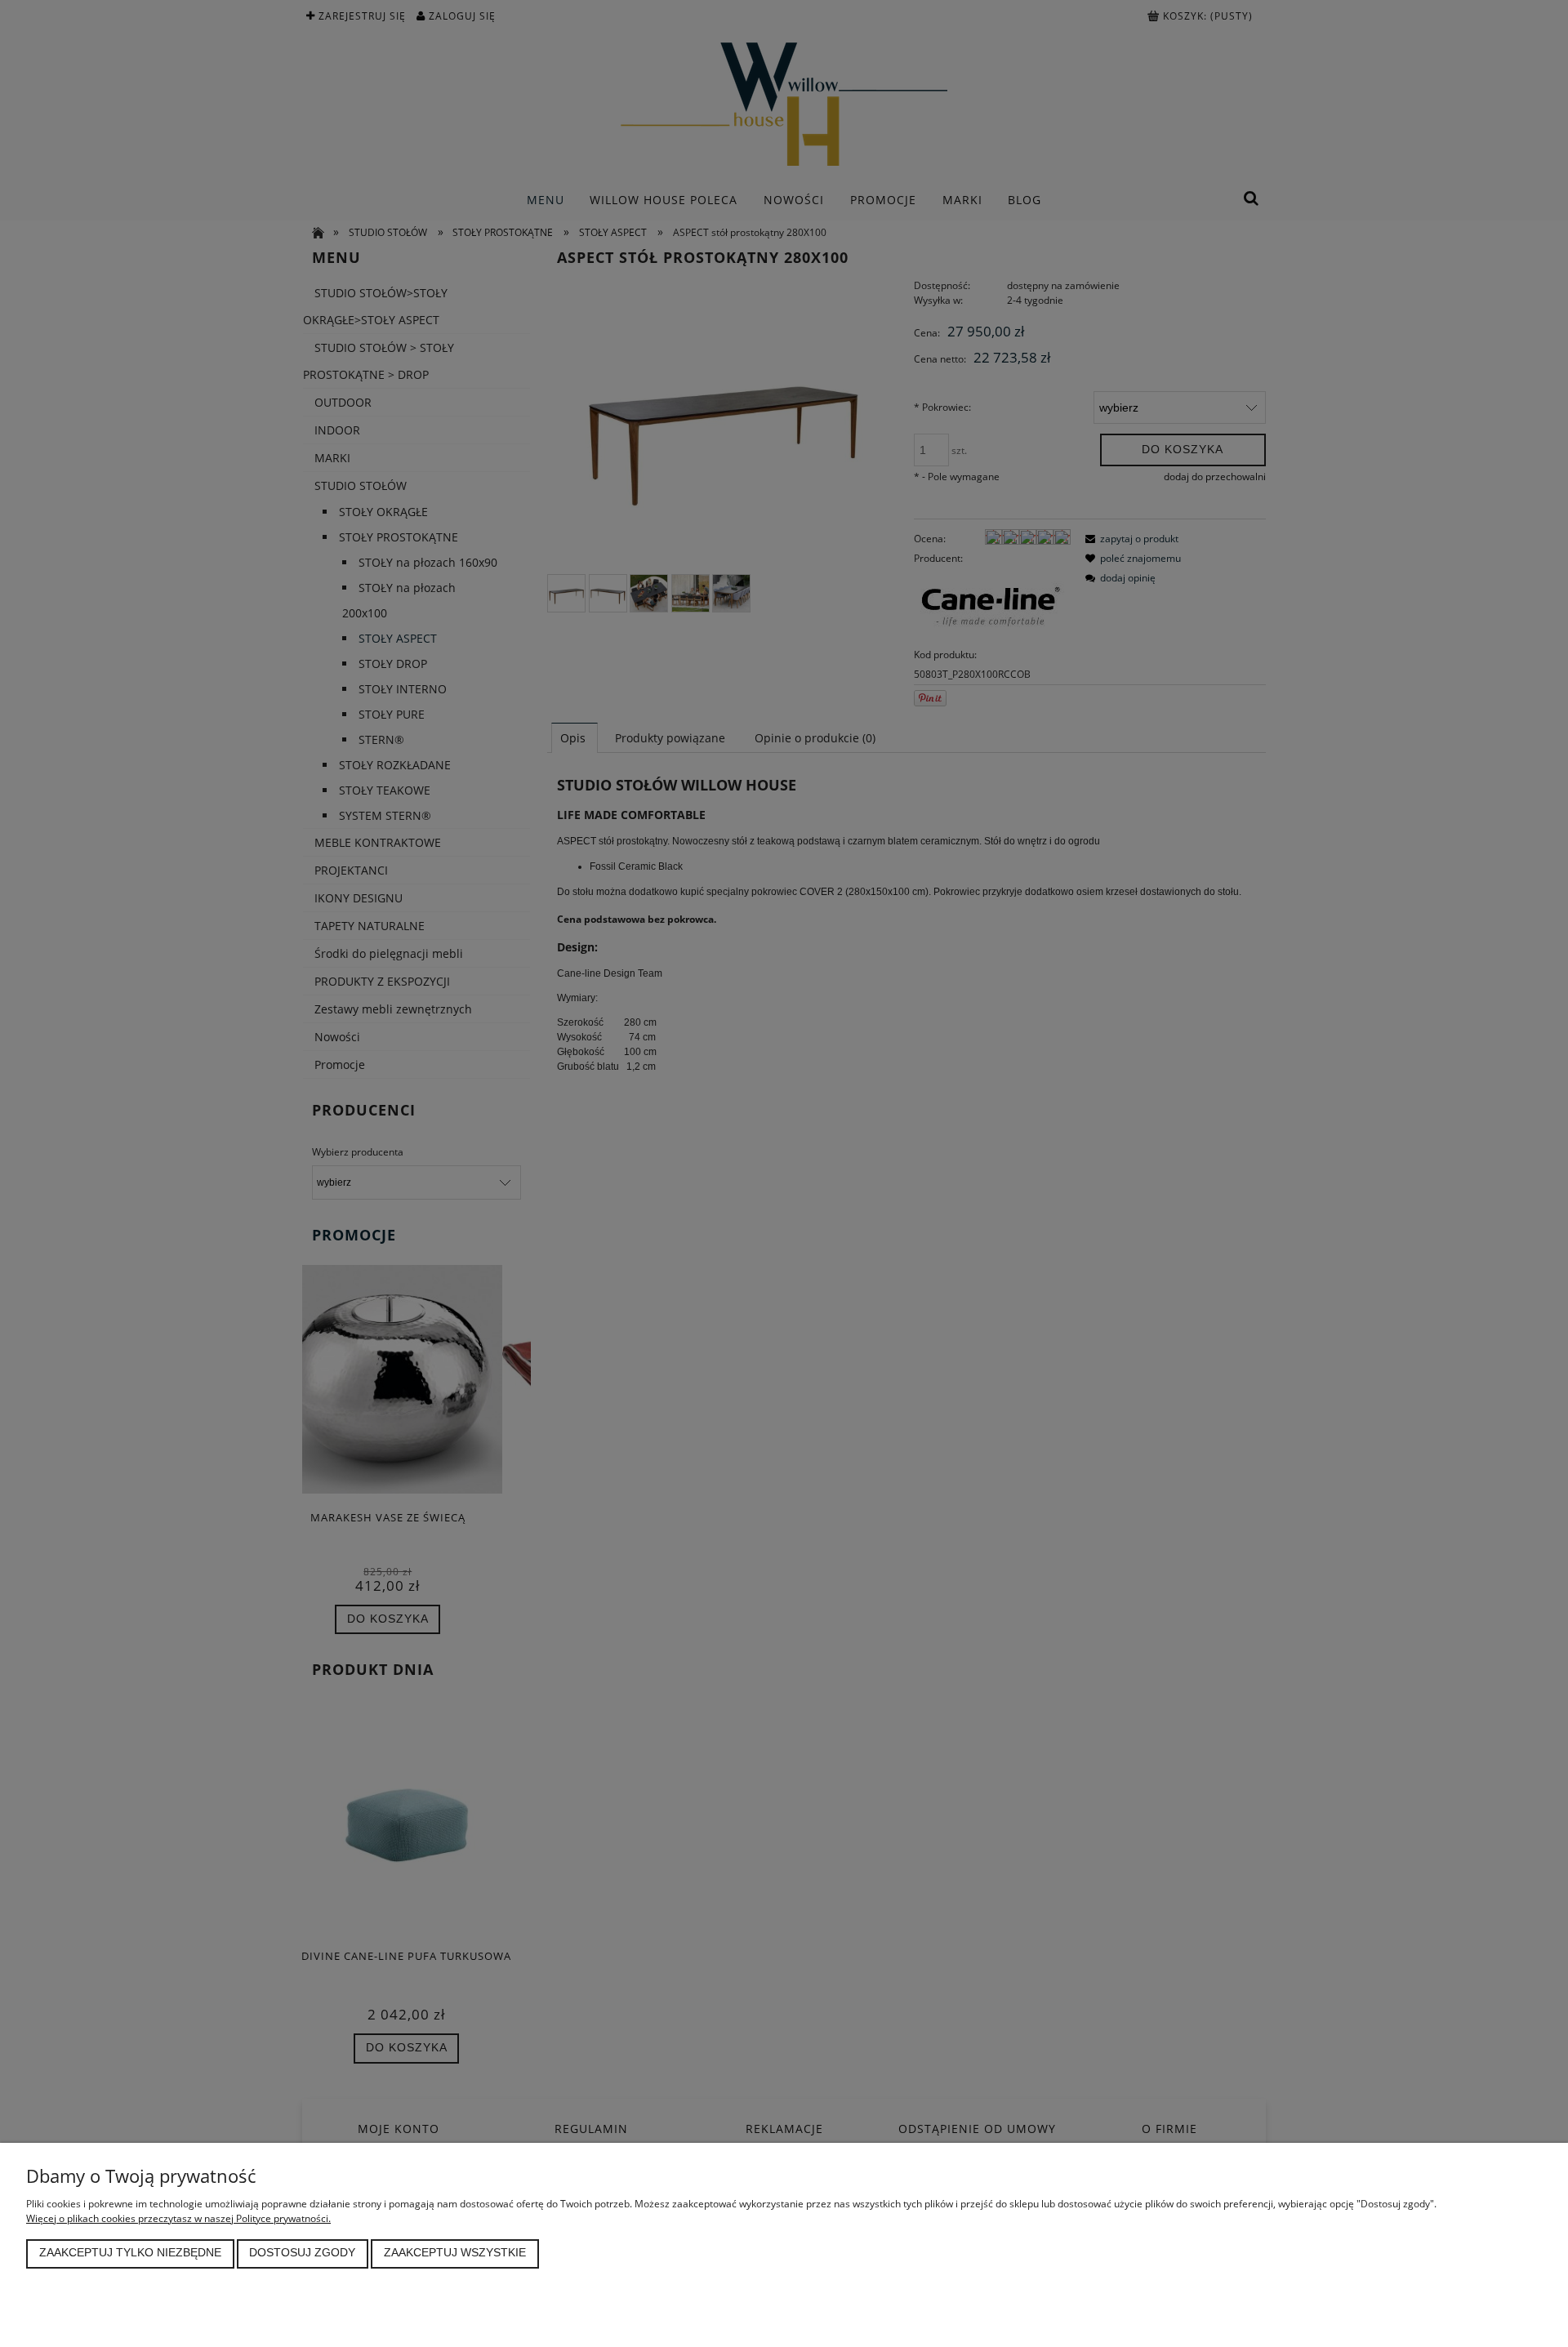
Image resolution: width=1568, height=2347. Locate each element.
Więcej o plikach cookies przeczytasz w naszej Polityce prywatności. (178, 2218)
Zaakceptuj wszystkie (455, 2253)
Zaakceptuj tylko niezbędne (130, 2253)
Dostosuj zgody (302, 2253)
